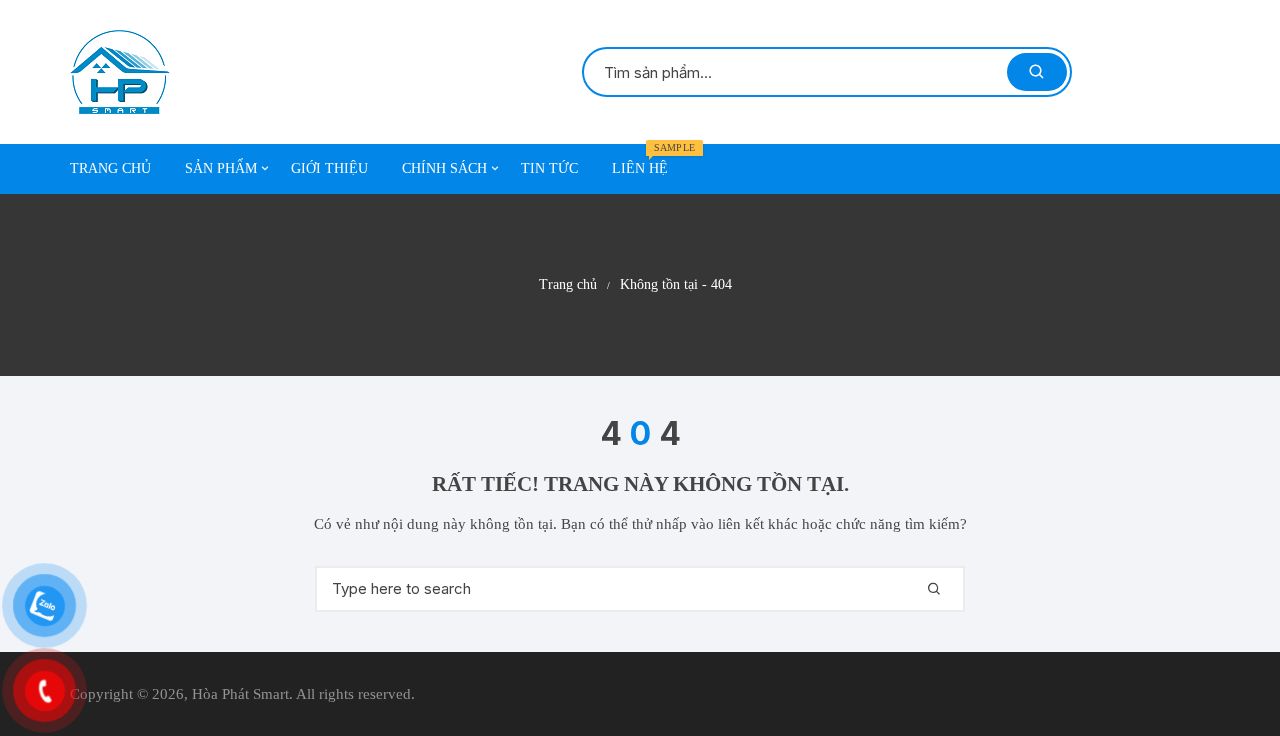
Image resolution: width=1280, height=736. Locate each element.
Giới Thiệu (329, 168)
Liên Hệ (647, 160)
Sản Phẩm (221, 168)
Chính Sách (444, 168)
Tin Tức (549, 168)
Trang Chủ (110, 168)
